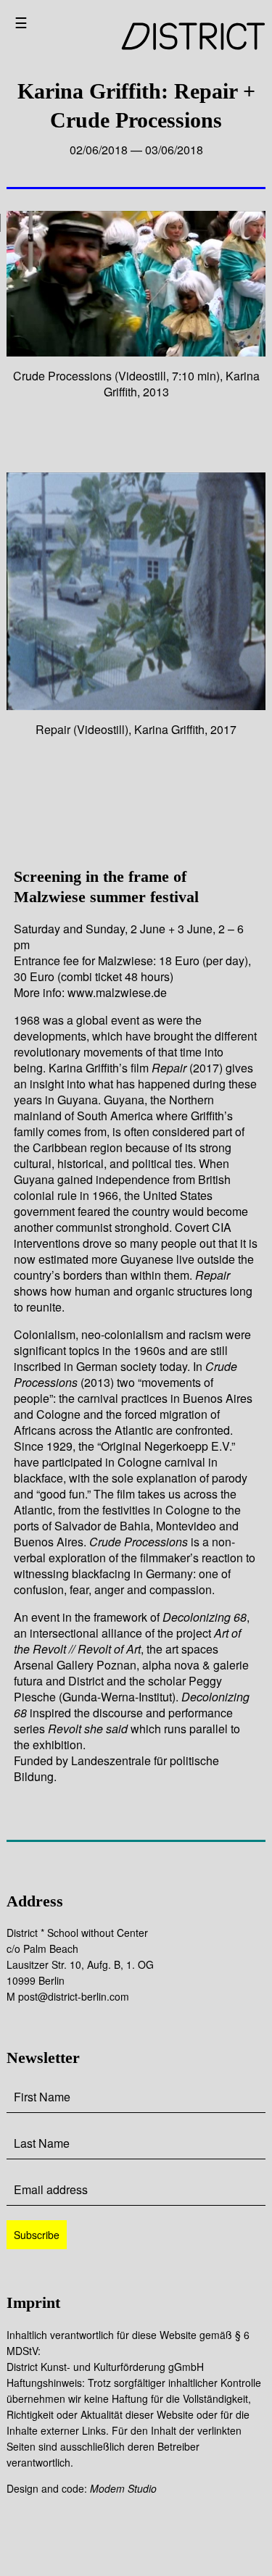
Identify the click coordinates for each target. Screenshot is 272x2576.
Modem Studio (123, 2488)
